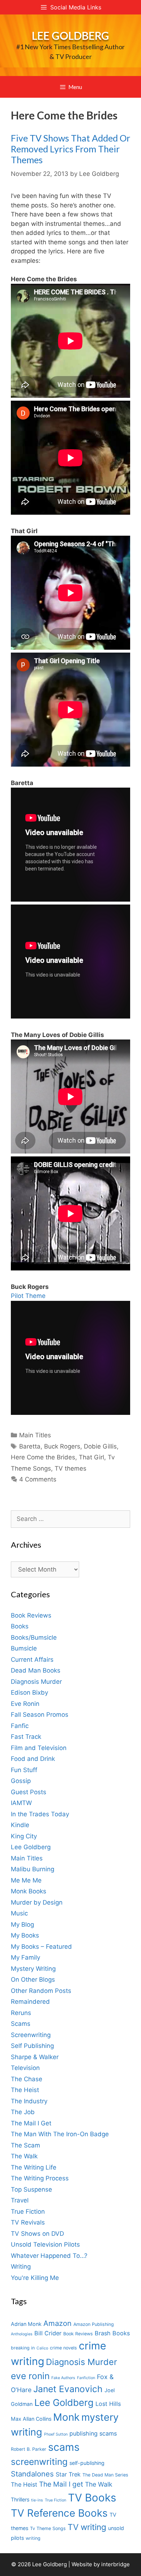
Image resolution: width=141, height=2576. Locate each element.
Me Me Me (26, 1880)
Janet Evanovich (68, 2389)
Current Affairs (32, 1660)
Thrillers (20, 2499)
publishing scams (93, 2433)
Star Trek (68, 2474)
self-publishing (87, 2463)
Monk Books (29, 1891)
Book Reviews (31, 1615)
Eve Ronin (25, 1704)
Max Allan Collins (31, 2419)
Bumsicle (24, 1648)
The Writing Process (40, 2178)
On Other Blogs (33, 1980)
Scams (21, 2024)
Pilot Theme (28, 1296)
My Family (25, 1957)
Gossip (21, 1781)
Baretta (30, 1446)
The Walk (24, 2156)
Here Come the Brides (43, 1457)
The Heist (25, 2090)
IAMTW (21, 1803)
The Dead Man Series (105, 2475)
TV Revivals (28, 2222)
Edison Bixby (29, 1692)
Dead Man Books (36, 1670)
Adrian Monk (26, 2324)
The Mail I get (61, 2484)
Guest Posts (29, 1792)
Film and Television (39, 1748)
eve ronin (30, 2376)
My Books (25, 1935)
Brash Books (112, 2333)
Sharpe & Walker (35, 2057)
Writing (21, 2267)
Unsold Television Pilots (45, 2244)
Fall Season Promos (40, 1715)
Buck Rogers (62, 1446)
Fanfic (20, 1726)
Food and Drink (33, 1759)
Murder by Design (37, 1902)
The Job (23, 2112)
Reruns (21, 2013)
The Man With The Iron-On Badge (60, 2134)
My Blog (22, 1924)
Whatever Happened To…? (49, 2256)
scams (64, 2447)
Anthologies (22, 2334)
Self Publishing (32, 2046)
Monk (66, 2417)
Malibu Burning (33, 1869)
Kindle (20, 1825)
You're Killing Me (35, 2278)
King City (24, 1836)
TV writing (87, 2527)
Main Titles (35, 1435)
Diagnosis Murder (36, 1682)
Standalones (32, 2474)
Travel (20, 2200)
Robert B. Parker (29, 2449)
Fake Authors (63, 2378)
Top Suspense (31, 2189)
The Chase (27, 2079)
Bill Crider (48, 2333)
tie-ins (37, 2500)
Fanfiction (86, 2378)
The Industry (29, 2101)
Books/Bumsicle (34, 1637)
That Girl (91, 1457)
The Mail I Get (31, 2123)
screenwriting (39, 2462)
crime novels (63, 2348)
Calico (42, 2348)
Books (20, 1626)
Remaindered (30, 2002)
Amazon (57, 2323)
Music (19, 1913)
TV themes (70, 1468)
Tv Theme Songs (48, 2528)
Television (25, 2068)
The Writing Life (34, 2167)
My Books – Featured (41, 1947)
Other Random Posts (41, 1991)
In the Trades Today (40, 1814)
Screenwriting (31, 2035)
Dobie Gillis (100, 1446)
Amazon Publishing (94, 2324)
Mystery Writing (33, 1969)
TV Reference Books (59, 2513)
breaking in (23, 2348)
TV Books (92, 2498)
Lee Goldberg (70, 35)
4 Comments (38, 1479)
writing (33, 2538)
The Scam (25, 2145)
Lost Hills (108, 2404)
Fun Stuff (24, 1770)
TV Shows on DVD (37, 2234)
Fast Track (26, 1737)
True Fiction (28, 2212)
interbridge (116, 2564)
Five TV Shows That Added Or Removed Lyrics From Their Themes (70, 149)
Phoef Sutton (56, 2434)
